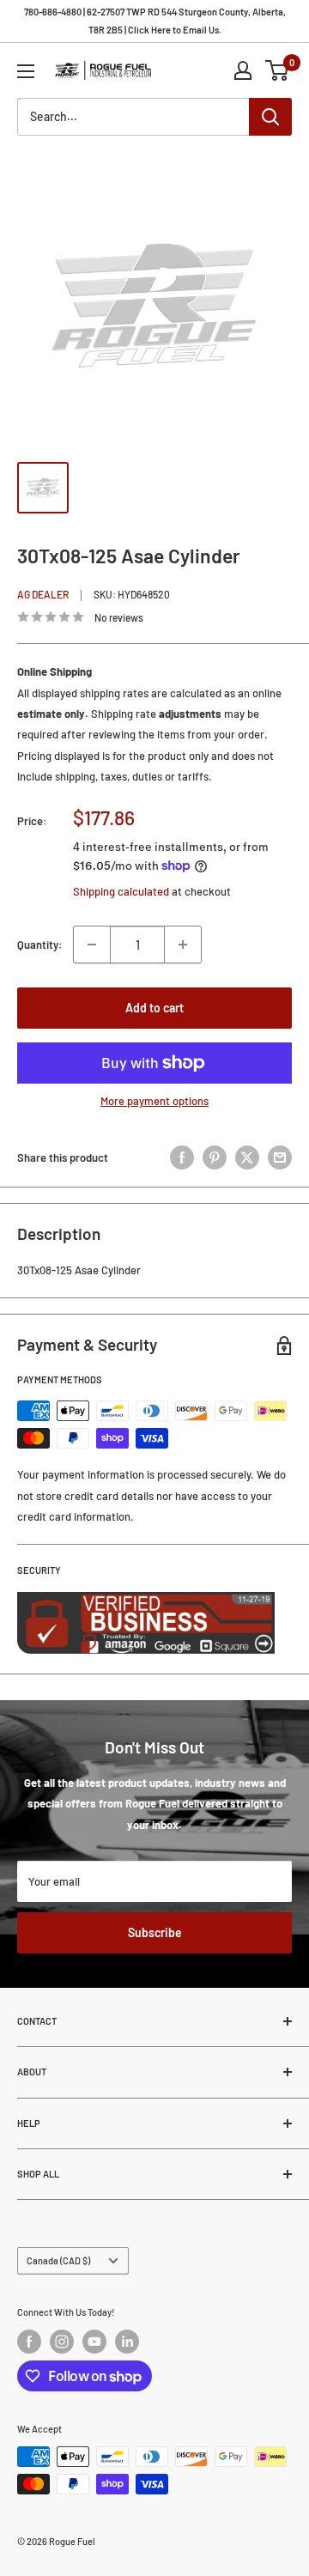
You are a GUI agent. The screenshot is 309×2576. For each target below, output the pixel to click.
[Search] (270, 117)
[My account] (243, 70)
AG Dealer (43, 594)
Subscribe (155, 1932)
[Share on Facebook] (182, 1157)
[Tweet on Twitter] (247, 1157)
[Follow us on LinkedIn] (127, 2342)
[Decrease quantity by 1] (92, 945)
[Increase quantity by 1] (183, 945)
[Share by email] (280, 1157)
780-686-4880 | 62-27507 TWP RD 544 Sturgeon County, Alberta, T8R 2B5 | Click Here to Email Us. (155, 21)
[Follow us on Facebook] (29, 2342)
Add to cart (154, 1008)
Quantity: (40, 945)
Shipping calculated (121, 891)
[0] (278, 70)
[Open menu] (26, 71)
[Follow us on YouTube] (94, 2342)
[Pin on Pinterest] (215, 1157)
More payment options (154, 1101)
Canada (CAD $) (58, 2260)
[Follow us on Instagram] (62, 2342)
